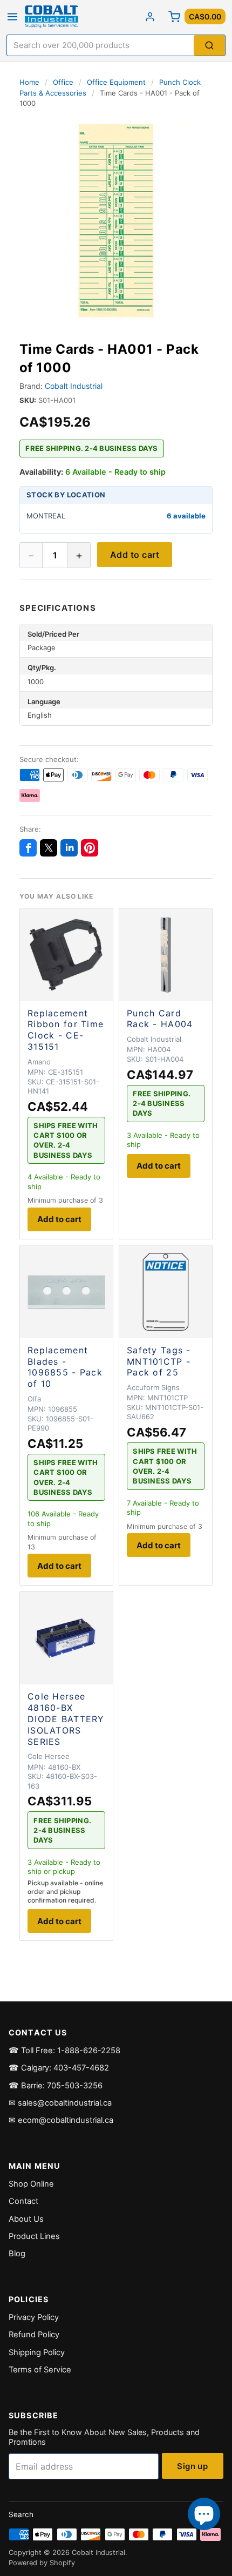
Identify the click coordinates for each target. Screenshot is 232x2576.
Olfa (34, 1399)
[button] (116, 221)
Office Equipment (116, 82)
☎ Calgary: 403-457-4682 (59, 2068)
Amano (39, 1062)
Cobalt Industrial (74, 386)
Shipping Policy (37, 2352)
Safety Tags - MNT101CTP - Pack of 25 (159, 1361)
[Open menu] (12, 17)
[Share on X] (49, 848)
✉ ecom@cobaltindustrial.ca (61, 2120)
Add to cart (135, 555)
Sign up (192, 2466)
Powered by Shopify (42, 2563)
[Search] (209, 46)
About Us (26, 2219)
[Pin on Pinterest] (90, 848)
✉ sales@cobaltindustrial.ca (60, 2103)
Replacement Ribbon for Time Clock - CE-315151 (66, 1030)
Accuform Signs (153, 1387)
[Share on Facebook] (28, 848)
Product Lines (34, 2236)
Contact (23, 2201)
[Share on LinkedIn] (69, 848)
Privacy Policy (34, 2317)
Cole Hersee (49, 1756)
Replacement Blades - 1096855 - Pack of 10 (65, 1367)
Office (63, 82)
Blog (17, 2254)
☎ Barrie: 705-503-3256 (56, 2086)
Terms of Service (40, 2370)
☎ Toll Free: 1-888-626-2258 (64, 2051)
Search (21, 2514)
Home (29, 82)
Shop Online (31, 2184)
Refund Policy (34, 2335)
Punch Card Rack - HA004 (160, 1019)
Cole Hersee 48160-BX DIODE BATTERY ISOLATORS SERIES (66, 1719)
